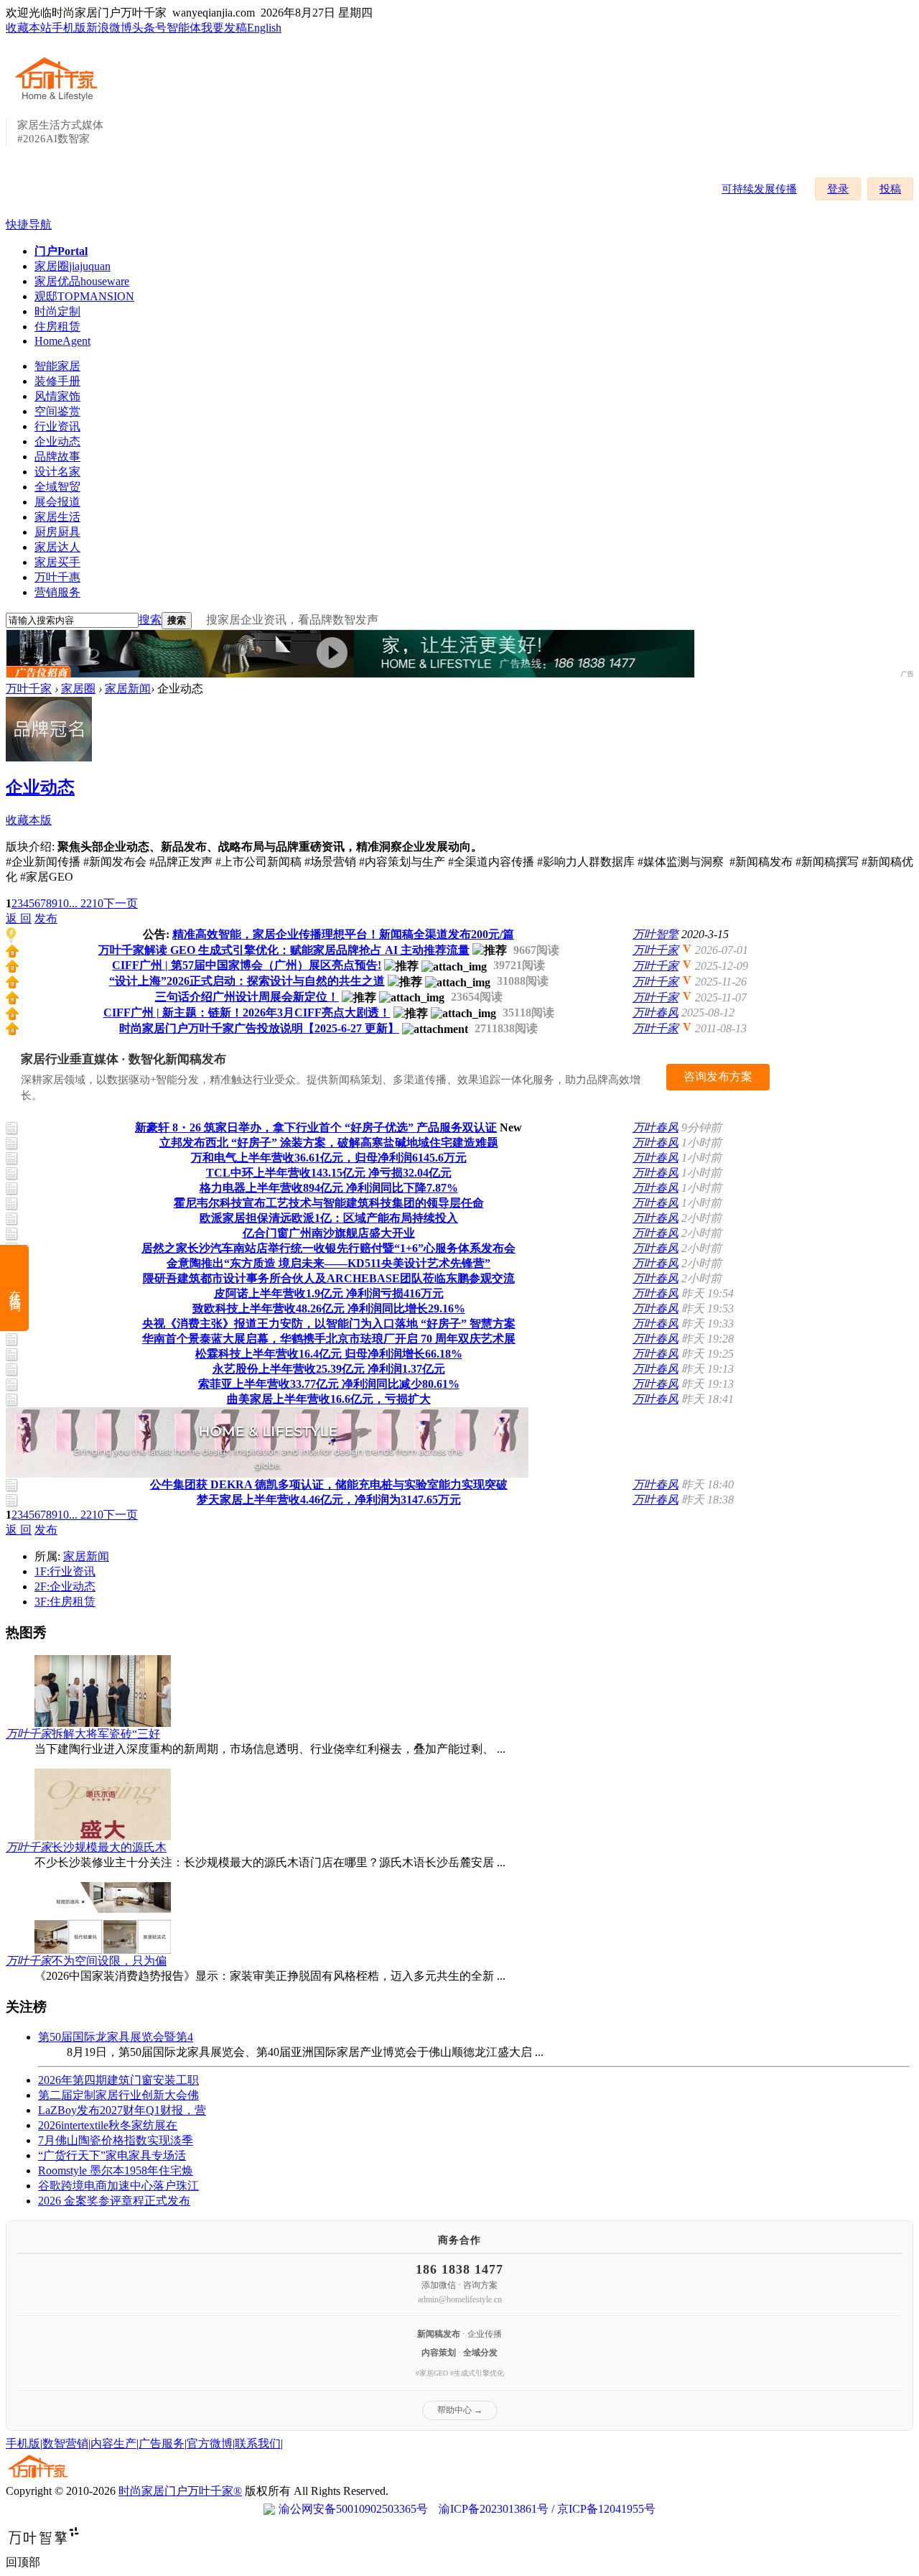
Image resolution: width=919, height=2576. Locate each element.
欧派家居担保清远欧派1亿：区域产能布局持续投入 (329, 1218)
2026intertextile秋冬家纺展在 (108, 2125)
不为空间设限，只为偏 (109, 1961)
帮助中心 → (460, 2410)
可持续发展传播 (759, 189)
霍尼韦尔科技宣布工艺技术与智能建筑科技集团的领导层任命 (329, 1203)
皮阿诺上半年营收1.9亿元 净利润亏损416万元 (329, 1293)
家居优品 (82, 281)
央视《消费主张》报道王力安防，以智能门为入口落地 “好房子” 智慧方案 (329, 1324)
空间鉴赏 (57, 411)
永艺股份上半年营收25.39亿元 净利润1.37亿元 (329, 1369)
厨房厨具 (57, 532)
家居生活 (57, 517)
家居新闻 (128, 689)
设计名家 (57, 472)
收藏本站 (29, 28)
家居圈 (73, 266)
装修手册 (57, 381)
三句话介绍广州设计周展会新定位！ (247, 997)
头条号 (149, 28)
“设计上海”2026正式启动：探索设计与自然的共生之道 (247, 981)
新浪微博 (109, 28)
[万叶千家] (60, 102)
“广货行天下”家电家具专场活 (112, 2155)
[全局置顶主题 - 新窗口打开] (12, 954)
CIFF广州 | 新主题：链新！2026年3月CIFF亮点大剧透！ (247, 1013)
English (264, 28)
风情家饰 (57, 396)
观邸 (84, 296)
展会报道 (57, 502)
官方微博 (210, 2443)
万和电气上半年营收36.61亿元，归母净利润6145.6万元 (329, 1158)
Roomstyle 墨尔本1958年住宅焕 (116, 2170)
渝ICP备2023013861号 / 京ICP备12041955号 (547, 2509)
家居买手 (57, 562)
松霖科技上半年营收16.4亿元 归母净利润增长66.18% (329, 1354)
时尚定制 (57, 311)
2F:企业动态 (65, 1586)
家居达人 (57, 547)
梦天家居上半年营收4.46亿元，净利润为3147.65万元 (329, 1500)
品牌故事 (57, 457)
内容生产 (113, 2443)
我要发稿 (224, 28)
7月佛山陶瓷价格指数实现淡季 (116, 2140)
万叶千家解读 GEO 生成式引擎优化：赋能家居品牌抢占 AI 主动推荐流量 (284, 950)
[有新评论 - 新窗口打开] (13, 1132)
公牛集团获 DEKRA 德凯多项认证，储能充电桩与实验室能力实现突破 (329, 1484)
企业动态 (57, 441)
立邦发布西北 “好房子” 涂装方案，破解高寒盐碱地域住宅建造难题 (329, 1143)
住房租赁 (57, 326)
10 (63, 903)
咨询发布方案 (718, 1076)
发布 (46, 918)
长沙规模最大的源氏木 (109, 1847)
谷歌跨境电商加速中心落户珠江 (118, 2186)
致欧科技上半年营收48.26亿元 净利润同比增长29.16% (329, 1308)
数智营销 (65, 2443)
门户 (61, 251)
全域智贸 (57, 487)
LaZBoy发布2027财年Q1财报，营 (122, 2110)
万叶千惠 (57, 577)
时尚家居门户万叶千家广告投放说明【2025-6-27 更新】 (259, 1028)
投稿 (890, 189)
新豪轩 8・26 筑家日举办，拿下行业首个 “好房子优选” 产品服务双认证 (316, 1127)
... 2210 (86, 903)
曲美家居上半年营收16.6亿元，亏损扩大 (329, 1399)
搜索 (150, 620)
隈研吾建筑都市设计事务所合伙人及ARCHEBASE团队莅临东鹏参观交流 (329, 1278)
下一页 (121, 903)
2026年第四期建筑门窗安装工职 (118, 2080)
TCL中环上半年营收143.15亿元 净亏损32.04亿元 (329, 1173)
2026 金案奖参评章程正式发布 (114, 2201)
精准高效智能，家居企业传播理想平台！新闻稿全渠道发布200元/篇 (343, 934)
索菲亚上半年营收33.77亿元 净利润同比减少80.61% (329, 1384)
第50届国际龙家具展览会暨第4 (116, 2037)
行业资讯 (57, 426)
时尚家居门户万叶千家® (180, 2491)
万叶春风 (656, 1013)
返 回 (19, 918)
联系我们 (258, 2443)
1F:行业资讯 (65, 1571)
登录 (838, 189)
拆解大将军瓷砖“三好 (106, 1734)
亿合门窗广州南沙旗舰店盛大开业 (329, 1233)
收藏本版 (29, 820)
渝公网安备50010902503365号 (353, 2509)
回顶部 (23, 2562)
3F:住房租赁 (65, 1602)
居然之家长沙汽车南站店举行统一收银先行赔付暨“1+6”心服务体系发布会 (328, 1248)
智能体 (184, 28)
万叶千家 (29, 689)
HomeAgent (62, 341)
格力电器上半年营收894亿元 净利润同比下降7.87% (329, 1188)
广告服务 (162, 2443)
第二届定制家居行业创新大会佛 (118, 2095)
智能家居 (57, 366)
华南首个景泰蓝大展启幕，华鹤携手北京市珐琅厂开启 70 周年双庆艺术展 (329, 1339)
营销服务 (57, 592)
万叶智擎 (656, 934)
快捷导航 (29, 224)
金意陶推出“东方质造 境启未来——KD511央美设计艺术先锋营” (328, 1263)
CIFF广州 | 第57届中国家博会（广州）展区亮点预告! (247, 965)
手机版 (69, 28)
